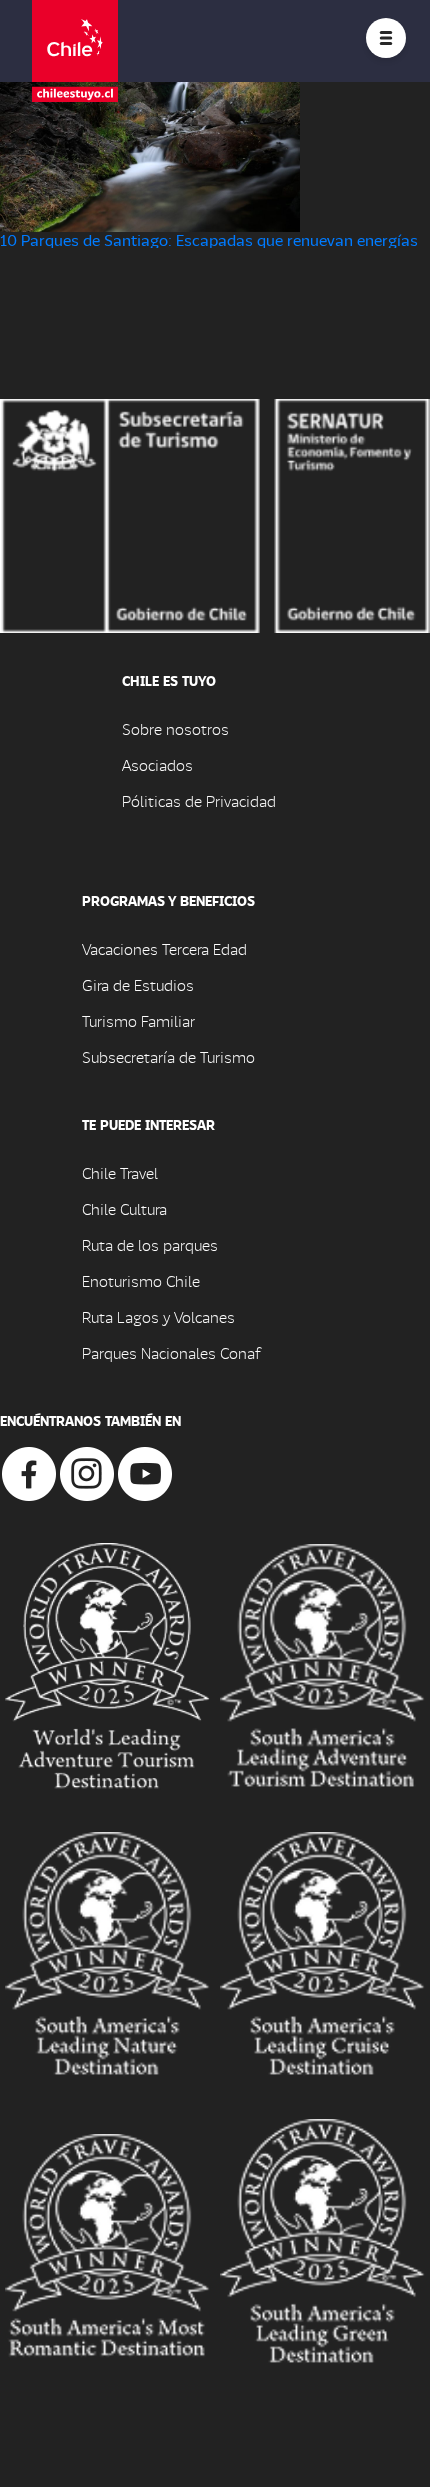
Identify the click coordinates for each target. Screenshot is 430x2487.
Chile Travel (120, 1172)
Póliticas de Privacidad (199, 800)
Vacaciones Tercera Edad (164, 948)
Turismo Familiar (138, 1020)
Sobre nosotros (175, 728)
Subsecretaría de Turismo (168, 1056)
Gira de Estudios (138, 984)
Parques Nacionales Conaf (171, 1352)
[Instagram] (87, 1471)
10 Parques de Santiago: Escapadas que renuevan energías (209, 239)
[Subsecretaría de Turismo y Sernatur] (215, 513)
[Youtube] (145, 1471)
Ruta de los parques (150, 1244)
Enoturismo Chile (141, 1280)
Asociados (157, 764)
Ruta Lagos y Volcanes (158, 1316)
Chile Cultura (124, 1208)
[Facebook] (29, 1471)
